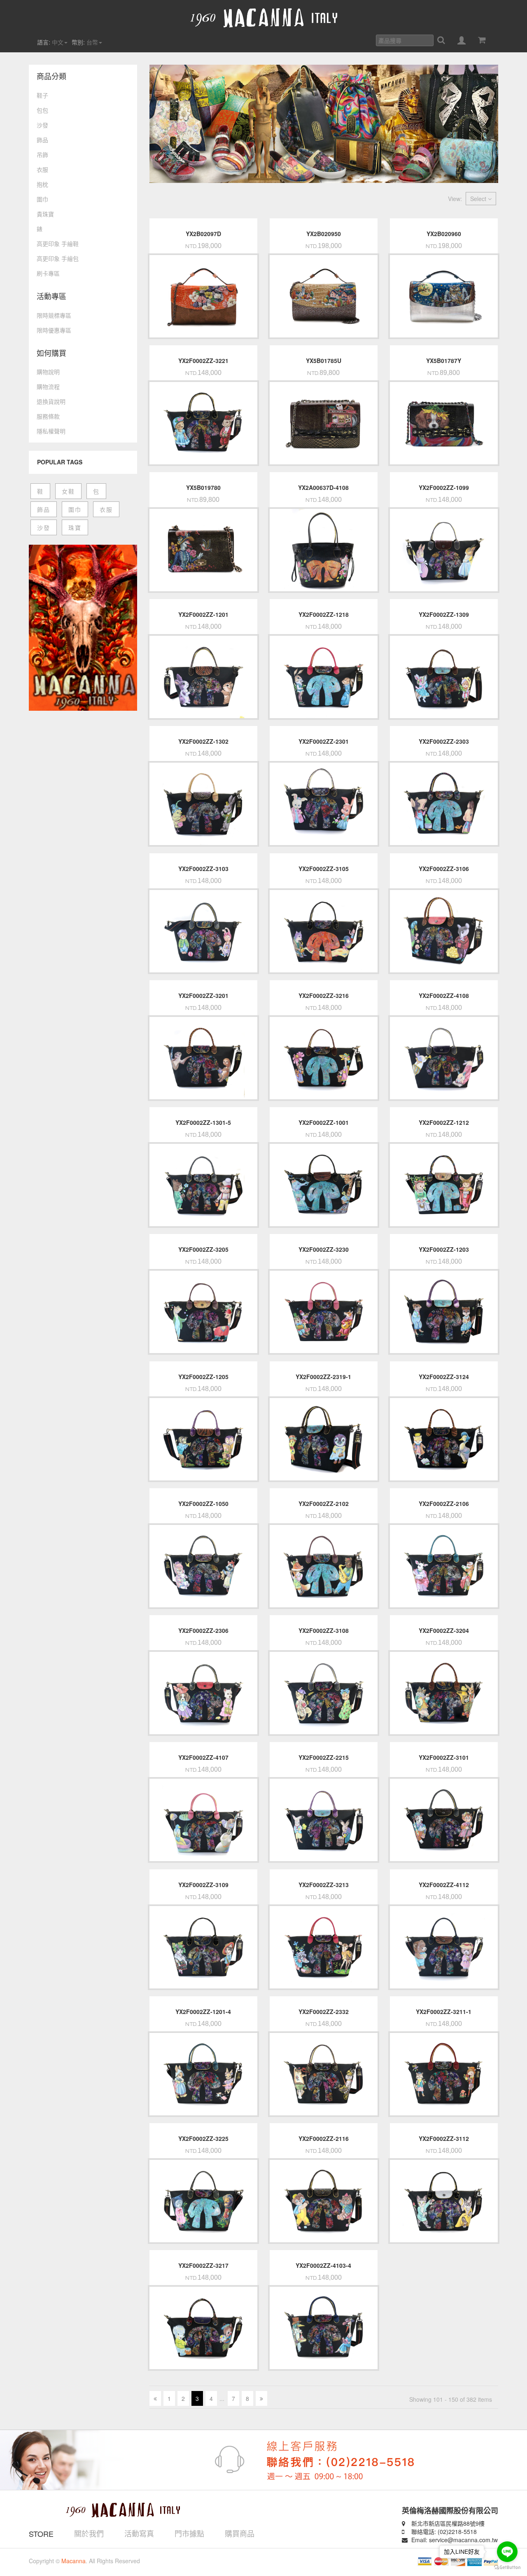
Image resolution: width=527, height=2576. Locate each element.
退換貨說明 (51, 401)
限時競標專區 (54, 315)
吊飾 (42, 155)
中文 (58, 42)
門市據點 (189, 2533)
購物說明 (48, 372)
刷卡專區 (48, 273)
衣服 (42, 169)
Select (479, 199)
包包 (42, 110)
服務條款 (48, 416)
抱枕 (42, 184)
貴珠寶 (45, 214)
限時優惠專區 (54, 330)
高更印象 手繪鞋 (58, 244)
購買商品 (240, 2533)
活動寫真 (139, 2533)
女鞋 (68, 491)
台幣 (92, 42)
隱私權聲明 (51, 431)
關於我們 (89, 2533)
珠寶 (75, 527)
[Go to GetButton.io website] (507, 2568)
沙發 (42, 125)
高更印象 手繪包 (58, 258)
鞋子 (42, 95)
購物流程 (48, 386)
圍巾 (42, 199)
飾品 (42, 140)
